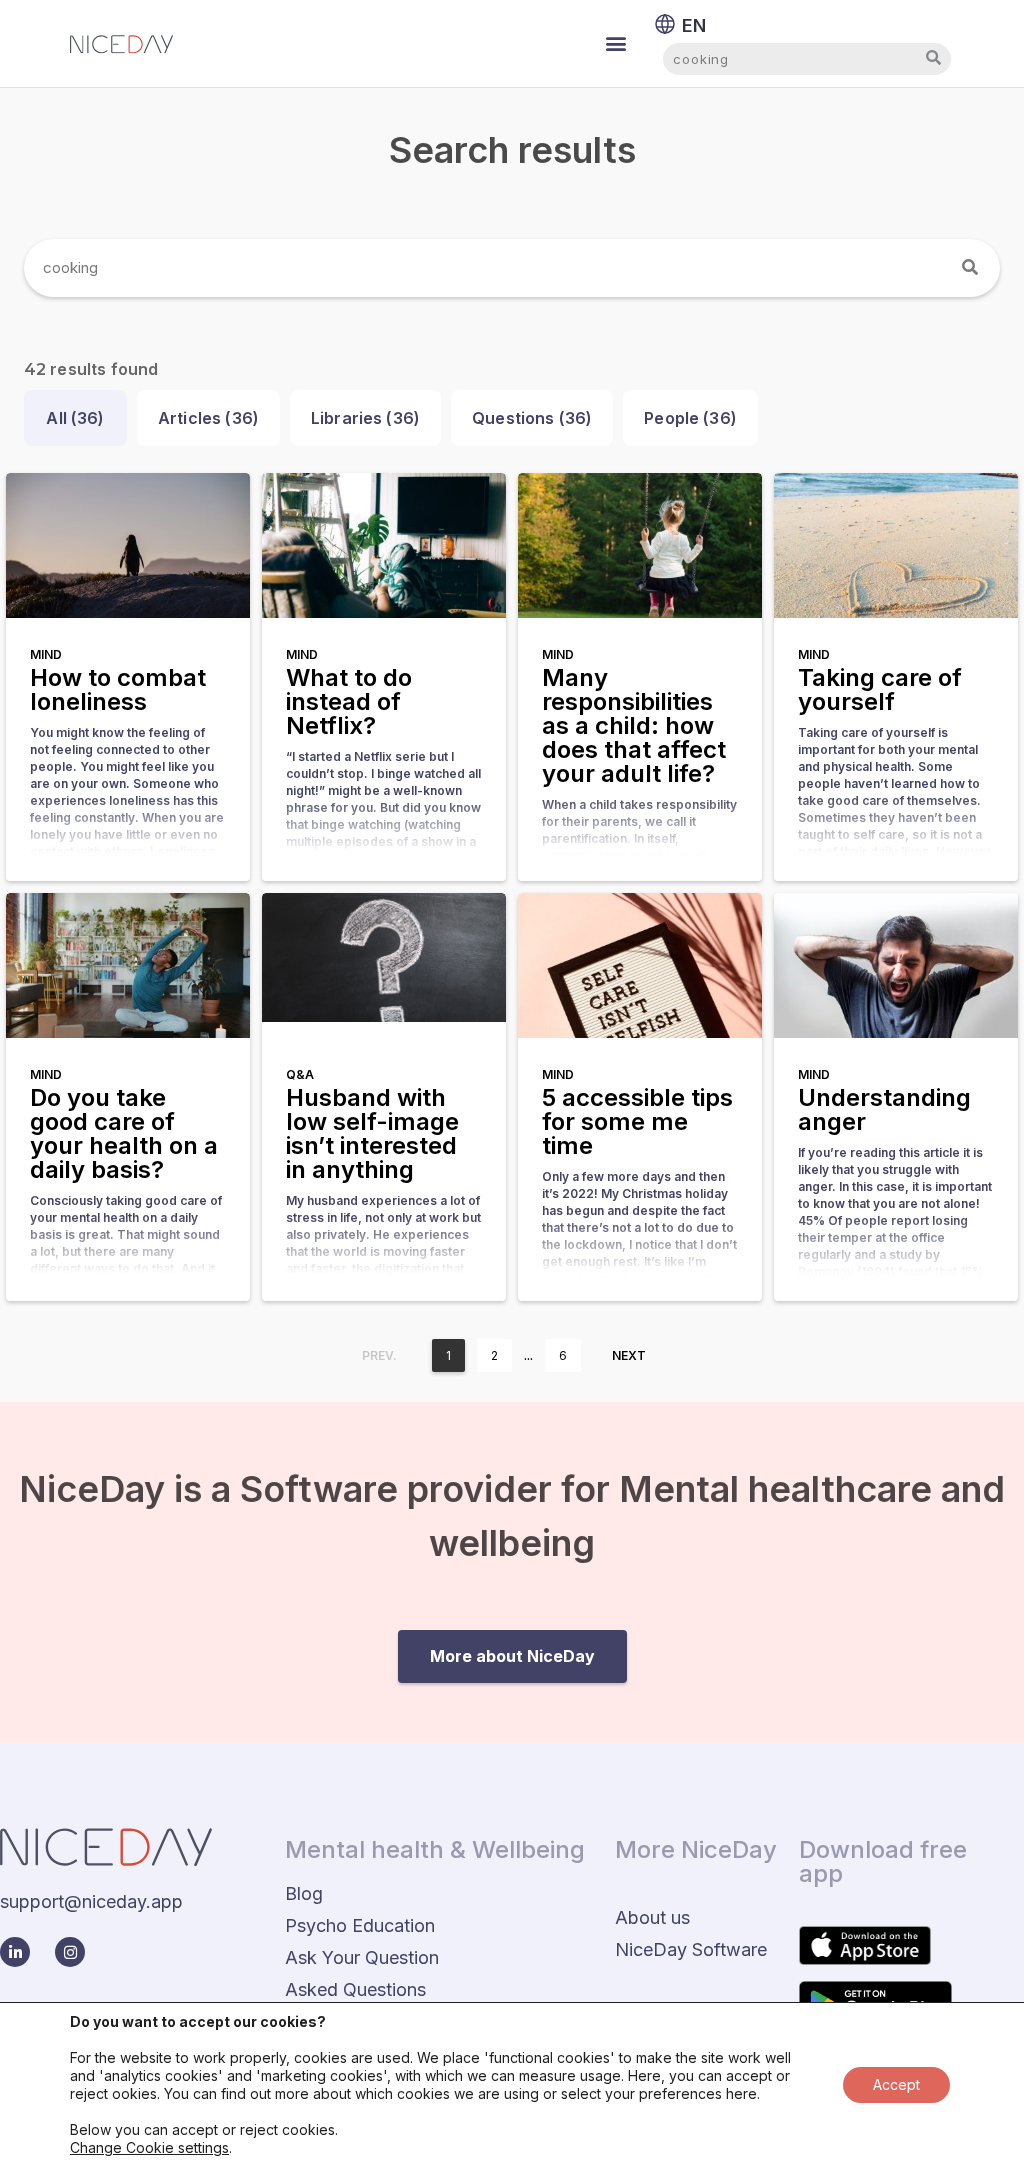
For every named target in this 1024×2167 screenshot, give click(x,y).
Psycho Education (360, 1925)
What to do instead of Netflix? (349, 701)
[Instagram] (70, 1952)
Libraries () (365, 418)
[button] (616, 43)
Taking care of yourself (880, 689)
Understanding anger (884, 1109)
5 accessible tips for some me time (637, 1121)
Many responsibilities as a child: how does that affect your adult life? (634, 725)
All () (75, 418)
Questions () (532, 418)
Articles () (208, 418)
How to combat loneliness (118, 689)
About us (652, 1917)
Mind (46, 654)
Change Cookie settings (149, 2147)
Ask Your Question (362, 1957)
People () (690, 418)
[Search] (971, 268)
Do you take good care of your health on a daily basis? (124, 1133)
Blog (304, 1893)
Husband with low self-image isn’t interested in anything (372, 1133)
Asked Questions (355, 1989)
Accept (896, 2084)
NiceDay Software (691, 1949)
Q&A (300, 1074)
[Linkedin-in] (15, 1952)
